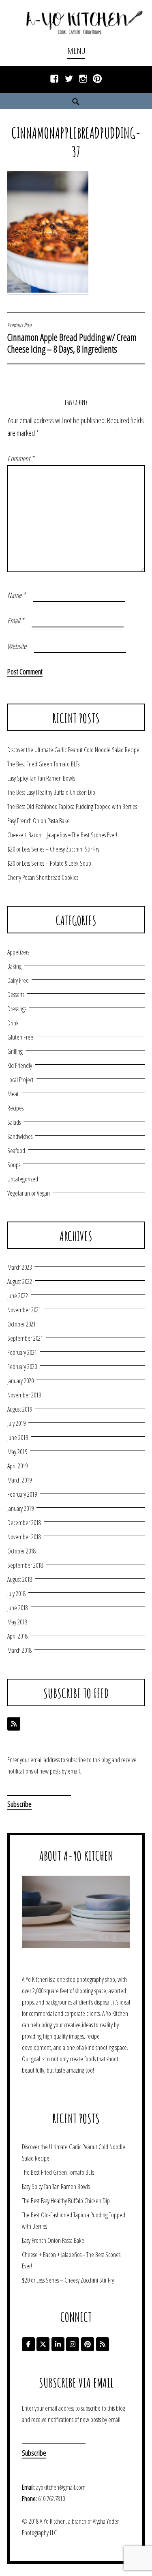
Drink (13, 1023)
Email (16, 620)
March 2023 (19, 1267)
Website (17, 646)
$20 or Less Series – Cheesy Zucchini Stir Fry (53, 849)
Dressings (17, 1009)
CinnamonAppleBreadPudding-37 (76, 142)
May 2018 (17, 1622)
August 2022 (20, 1282)
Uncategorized (23, 1179)
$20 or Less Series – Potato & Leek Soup (49, 863)
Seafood (16, 1151)
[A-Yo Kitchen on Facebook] (28, 2344)
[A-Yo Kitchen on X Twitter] (43, 2344)
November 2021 (24, 1310)
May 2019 (17, 1452)
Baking (14, 966)
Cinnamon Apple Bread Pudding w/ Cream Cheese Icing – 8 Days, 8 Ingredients (72, 338)
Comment (21, 458)
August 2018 (20, 1579)
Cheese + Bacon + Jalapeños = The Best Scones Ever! (62, 835)
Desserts (16, 995)
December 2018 (24, 1523)
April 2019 (17, 1466)
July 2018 (16, 1594)
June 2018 (18, 1608)
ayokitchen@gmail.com (61, 2487)
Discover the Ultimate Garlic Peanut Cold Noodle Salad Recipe (73, 750)
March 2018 (19, 1650)
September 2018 (25, 1565)
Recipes (15, 1108)
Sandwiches (20, 1136)
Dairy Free (18, 980)
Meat (13, 1094)
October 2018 (21, 1551)
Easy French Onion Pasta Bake (39, 821)
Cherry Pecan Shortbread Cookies (43, 877)
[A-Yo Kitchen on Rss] (103, 2344)
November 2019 (24, 1395)
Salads (14, 1122)
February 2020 (22, 1367)
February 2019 (22, 1494)
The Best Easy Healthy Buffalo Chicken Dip (51, 792)
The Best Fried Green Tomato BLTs (43, 764)
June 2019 (18, 1438)
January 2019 (20, 1508)
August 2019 (20, 1409)
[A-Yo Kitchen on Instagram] (73, 2344)
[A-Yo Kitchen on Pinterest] (88, 2344)
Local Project (20, 1080)
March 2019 (19, 1480)
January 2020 (20, 1381)
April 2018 (17, 1636)
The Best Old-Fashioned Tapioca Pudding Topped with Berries (72, 807)
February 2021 (22, 1352)
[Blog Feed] (14, 1724)
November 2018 (24, 1537)
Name (16, 595)
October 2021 (21, 1324)
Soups (14, 1165)
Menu (76, 51)
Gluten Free (20, 1037)
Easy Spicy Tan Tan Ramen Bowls (41, 778)
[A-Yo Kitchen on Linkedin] (58, 2344)
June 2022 (18, 1296)
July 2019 (16, 1423)
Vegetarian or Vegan (29, 1193)
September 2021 (25, 1338)
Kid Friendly (20, 1065)
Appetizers (18, 952)
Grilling (15, 1051)
